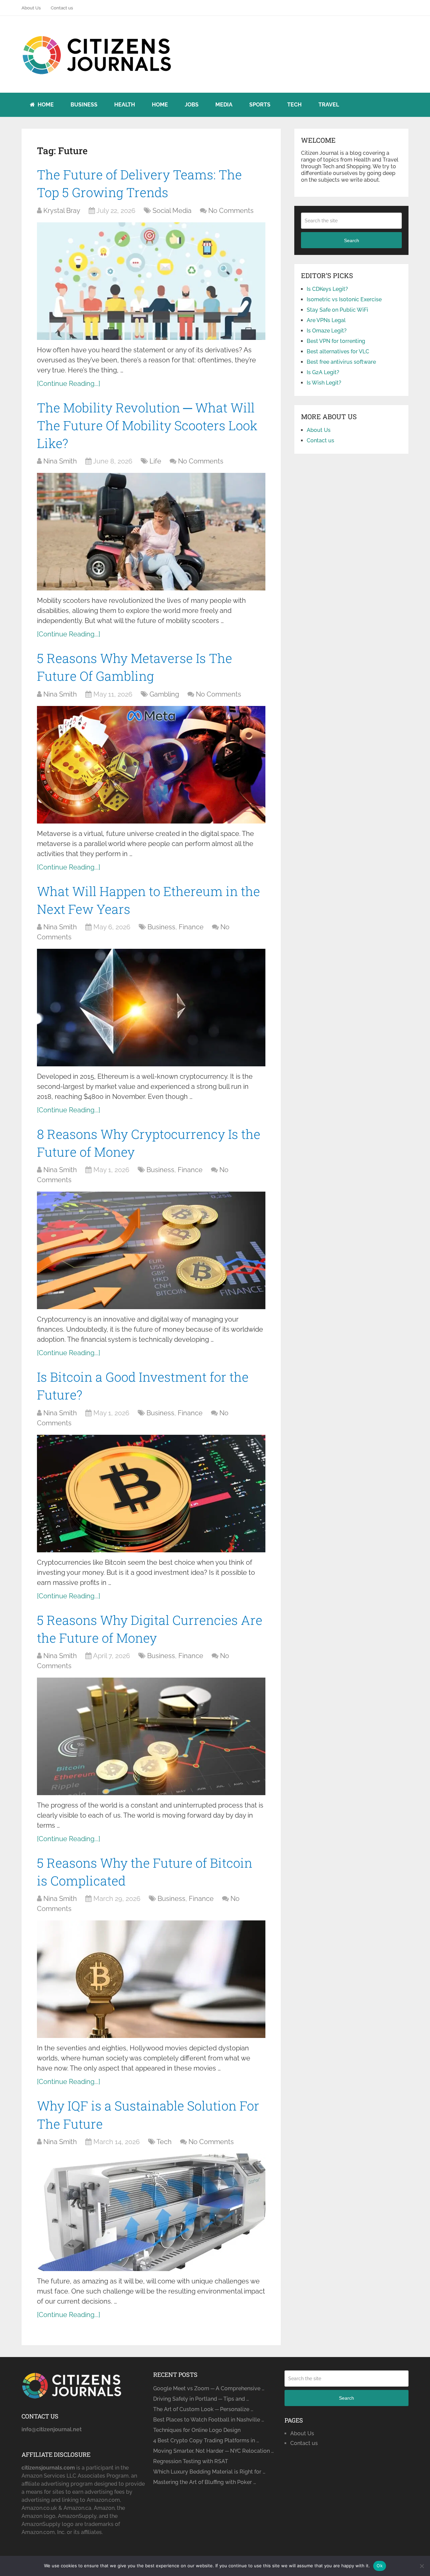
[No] (422, 2566)
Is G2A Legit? (323, 372)
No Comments (231, 211)
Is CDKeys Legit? (327, 289)
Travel (329, 105)
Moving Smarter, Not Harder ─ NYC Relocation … (213, 2451)
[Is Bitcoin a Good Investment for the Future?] (151, 1494)
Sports (260, 105)
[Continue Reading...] (69, 384)
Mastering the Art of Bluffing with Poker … (205, 2482)
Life (155, 461)
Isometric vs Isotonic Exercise (344, 299)
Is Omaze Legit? (327, 331)
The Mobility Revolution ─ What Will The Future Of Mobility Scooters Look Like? (147, 425)
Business (84, 105)
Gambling (164, 694)
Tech (294, 105)
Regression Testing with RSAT (191, 2461)
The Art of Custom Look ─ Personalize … (203, 2409)
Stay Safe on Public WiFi (337, 310)
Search (352, 240)
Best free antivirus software (341, 362)
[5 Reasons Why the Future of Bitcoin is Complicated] (151, 1979)
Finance (191, 927)
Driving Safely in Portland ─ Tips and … (201, 2399)
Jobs (192, 105)
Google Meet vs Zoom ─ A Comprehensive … (209, 2388)
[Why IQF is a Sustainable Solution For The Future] (151, 2212)
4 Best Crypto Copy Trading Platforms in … (206, 2440)
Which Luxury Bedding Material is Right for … (209, 2472)
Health (125, 105)
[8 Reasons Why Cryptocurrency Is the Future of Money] (151, 1250)
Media (224, 105)
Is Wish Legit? (324, 383)
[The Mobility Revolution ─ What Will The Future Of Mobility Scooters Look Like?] (151, 532)
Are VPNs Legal (326, 320)
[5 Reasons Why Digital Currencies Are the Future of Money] (151, 1736)
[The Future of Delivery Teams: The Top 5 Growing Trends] (151, 281)
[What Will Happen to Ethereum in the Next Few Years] (151, 1008)
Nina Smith (60, 461)
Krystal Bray (62, 211)
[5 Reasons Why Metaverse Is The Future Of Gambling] (151, 765)
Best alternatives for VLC (338, 351)
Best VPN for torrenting (336, 341)
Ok (380, 2566)
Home (45, 105)
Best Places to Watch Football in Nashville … (209, 2420)
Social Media (172, 211)
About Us (31, 8)
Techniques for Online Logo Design (197, 2430)
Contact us (62, 8)
